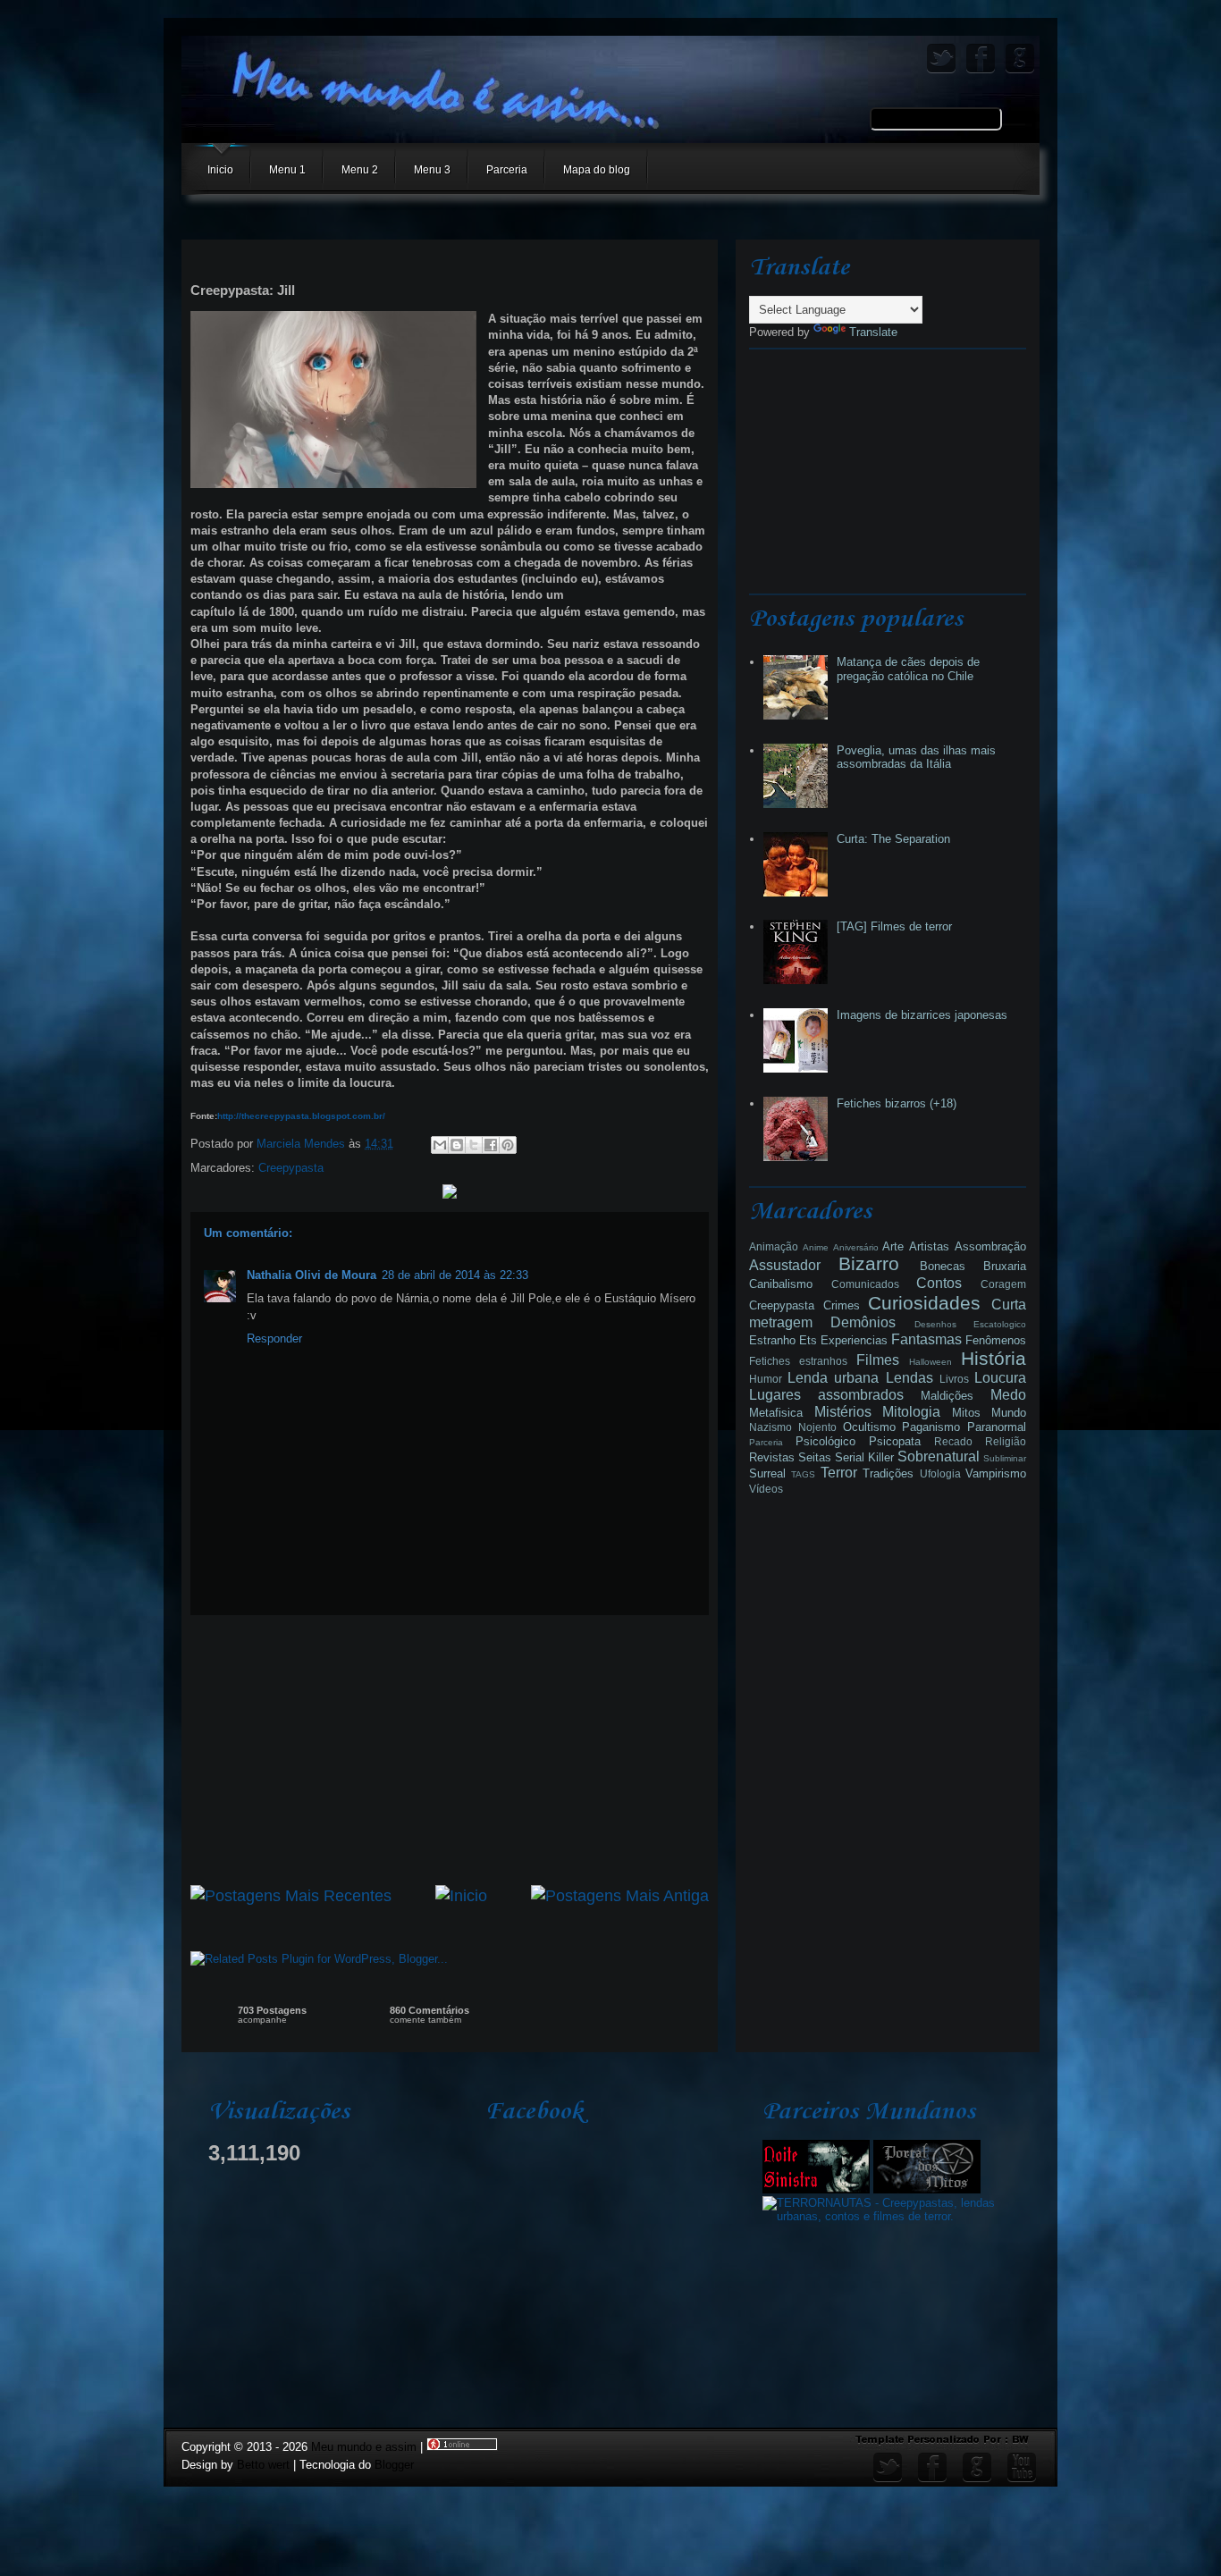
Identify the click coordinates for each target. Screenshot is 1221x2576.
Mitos (966, 1413)
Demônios (863, 1322)
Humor (766, 1379)
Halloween (930, 1362)
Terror (839, 1473)
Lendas (909, 1378)
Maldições (947, 1396)
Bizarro (869, 1263)
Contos (939, 1283)
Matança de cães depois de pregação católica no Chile (908, 669)
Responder (274, 1339)
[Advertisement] (450, 1750)
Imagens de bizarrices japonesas (922, 1015)
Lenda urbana (833, 1378)
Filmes (878, 1360)
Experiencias (854, 1340)
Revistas (772, 1457)
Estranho (772, 1340)
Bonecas (943, 1266)
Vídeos (766, 1489)
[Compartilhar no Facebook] (491, 1145)
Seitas (815, 1457)
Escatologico (1000, 1324)
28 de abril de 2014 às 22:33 (455, 1275)
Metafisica (776, 1413)
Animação (774, 1246)
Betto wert (263, 2465)
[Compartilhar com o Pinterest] (508, 1145)
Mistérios (843, 1412)
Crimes (842, 1305)
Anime (816, 1247)
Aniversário (856, 1247)
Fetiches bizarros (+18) (897, 1103)
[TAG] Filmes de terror (894, 926)
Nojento (817, 1427)
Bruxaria (1005, 1266)
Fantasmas (926, 1339)
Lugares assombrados (826, 1395)
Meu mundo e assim (366, 2447)
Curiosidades (924, 1303)
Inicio (220, 170)
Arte (893, 1246)
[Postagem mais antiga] (620, 1896)
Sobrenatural (939, 1456)
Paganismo (931, 1427)
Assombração (990, 1246)
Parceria (507, 170)
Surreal (767, 1473)
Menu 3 (432, 170)
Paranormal (997, 1427)
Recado (953, 1441)
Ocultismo (869, 1427)
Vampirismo (996, 1473)
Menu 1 (287, 170)
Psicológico (825, 1441)
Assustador (785, 1265)
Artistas (929, 1246)
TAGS (803, 1474)
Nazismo (770, 1427)
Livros (954, 1379)
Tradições (888, 1473)
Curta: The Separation (893, 839)
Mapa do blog (597, 170)
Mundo (1009, 1413)
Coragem (1003, 1284)
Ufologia (940, 1473)
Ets (808, 1340)
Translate (873, 332)
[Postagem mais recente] (291, 1896)
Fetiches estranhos (798, 1361)
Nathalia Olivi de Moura (312, 1275)
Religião (1006, 1441)
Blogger (394, 2465)
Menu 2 (360, 170)
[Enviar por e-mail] (440, 1145)
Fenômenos (996, 1340)
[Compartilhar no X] (474, 1145)
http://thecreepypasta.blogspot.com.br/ (301, 1116)
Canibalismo (781, 1284)
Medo (1008, 1395)
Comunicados (865, 1284)
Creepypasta (291, 1168)
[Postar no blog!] (457, 1145)
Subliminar (1005, 1458)
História (994, 1358)
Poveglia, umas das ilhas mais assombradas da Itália (916, 758)
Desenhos (935, 1324)
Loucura (1000, 1378)
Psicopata (895, 1441)
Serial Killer (864, 1457)
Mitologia (911, 1412)
